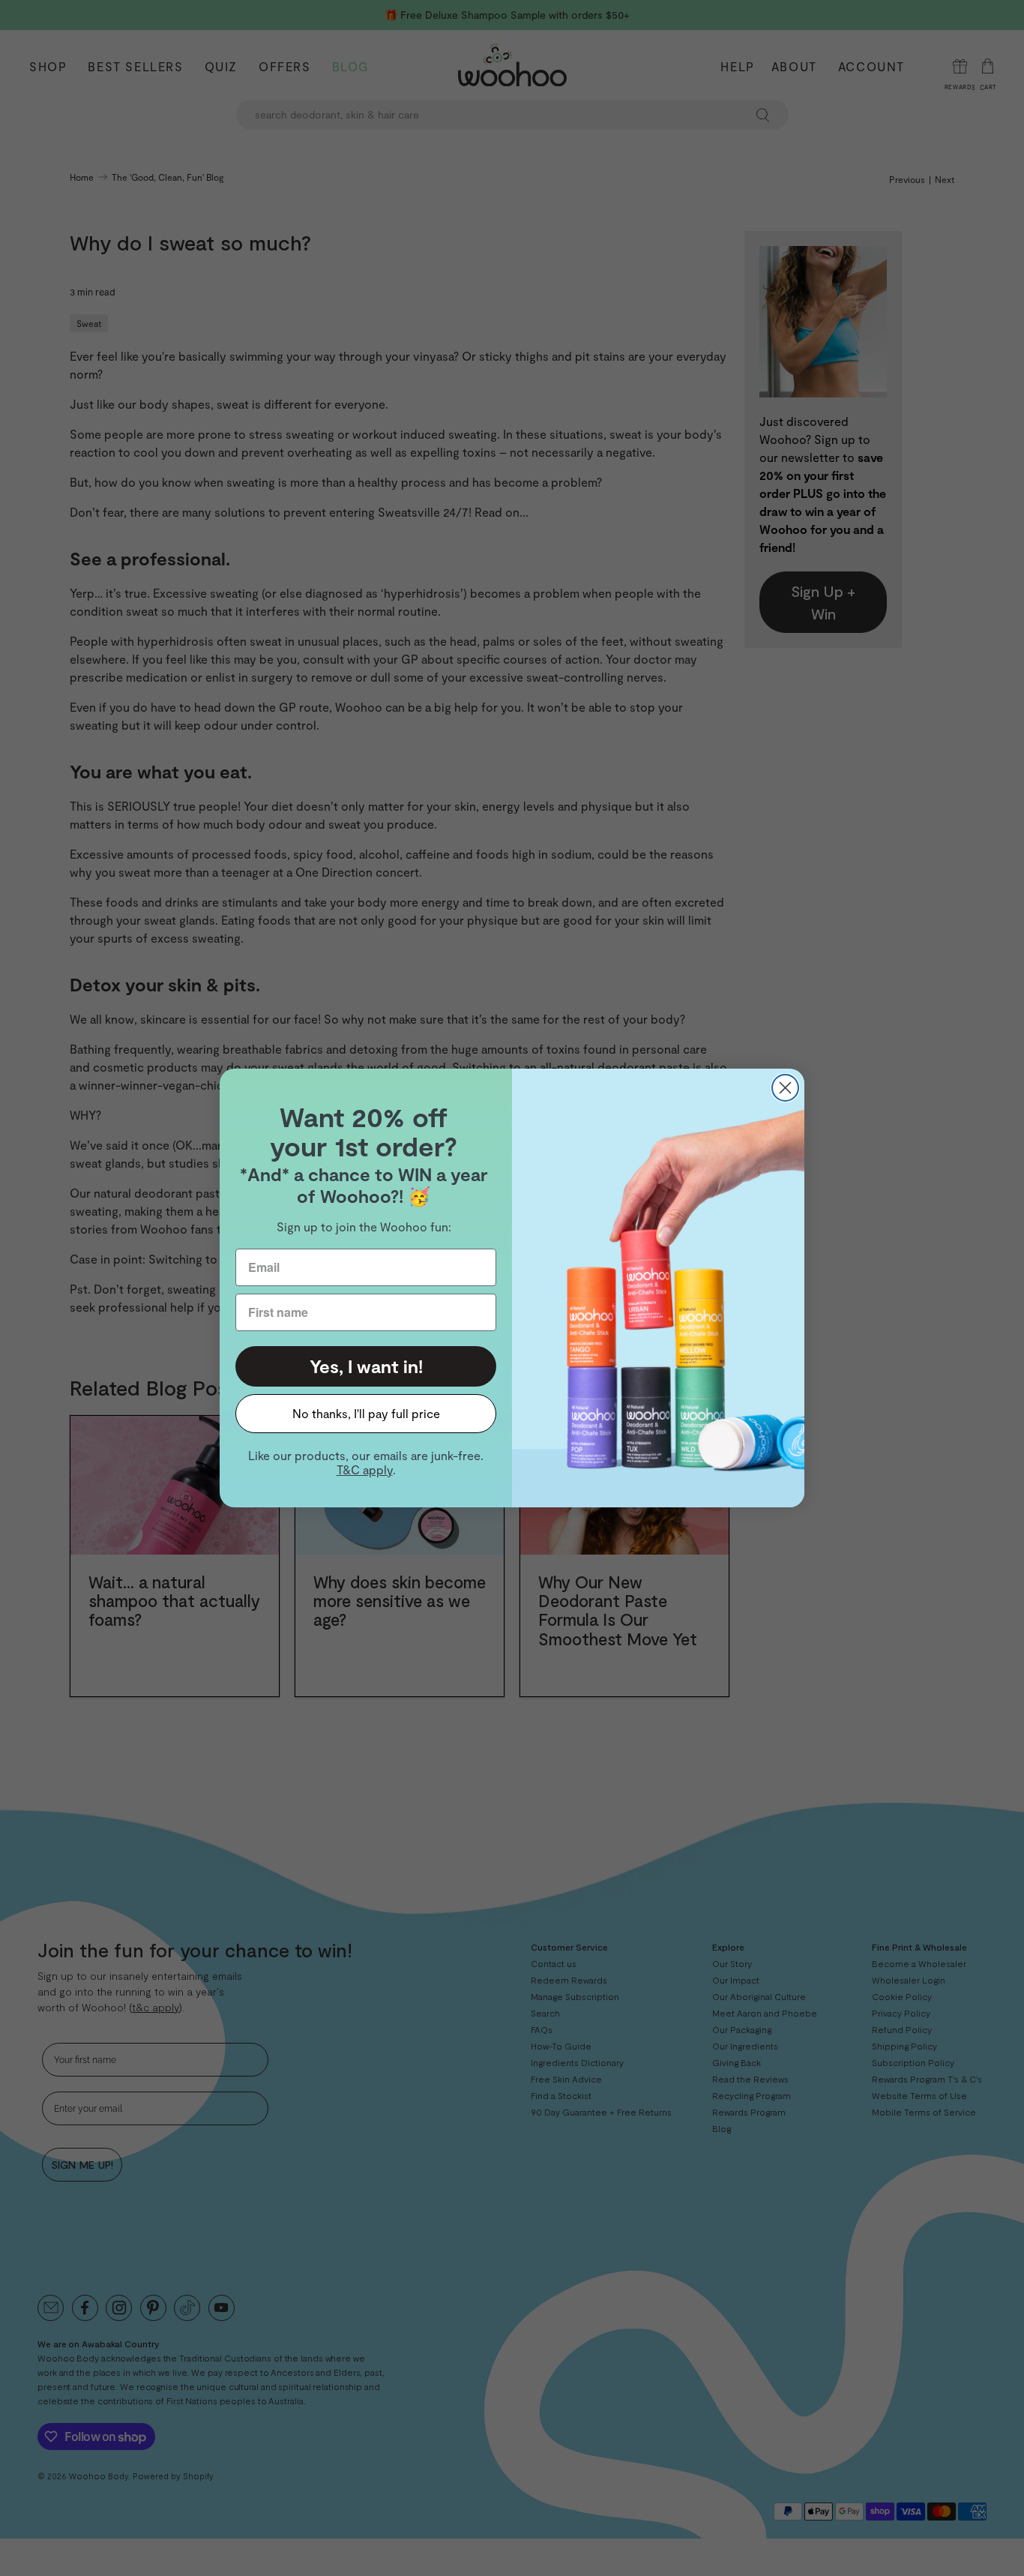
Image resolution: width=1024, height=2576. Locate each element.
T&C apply (365, 1469)
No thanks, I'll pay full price (366, 1413)
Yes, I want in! (366, 1366)
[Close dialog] (785, 1088)
